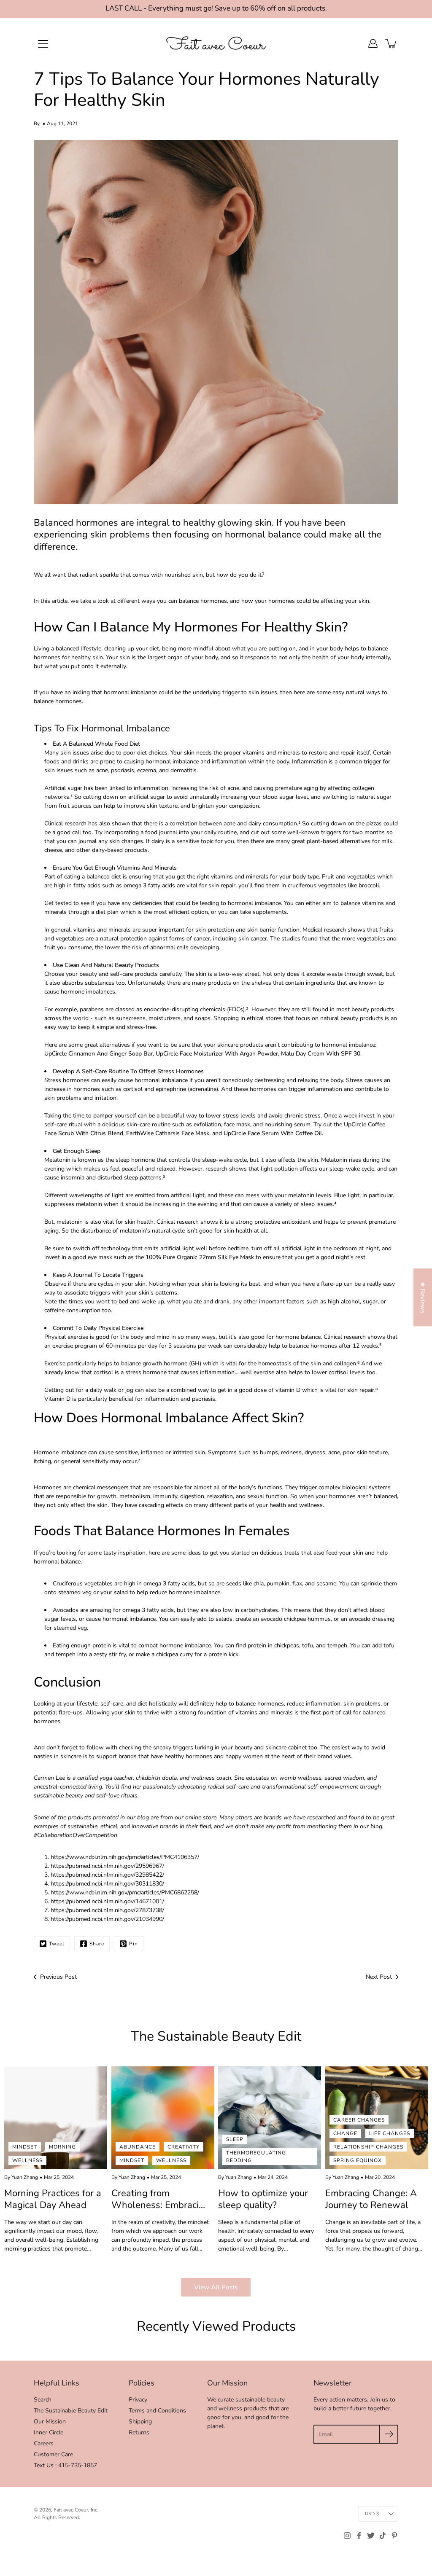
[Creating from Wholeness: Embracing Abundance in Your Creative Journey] (163, 2118)
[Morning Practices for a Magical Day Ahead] (56, 2118)
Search (43, 2400)
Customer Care (53, 2454)
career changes (359, 2120)
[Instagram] (347, 2536)
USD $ (372, 2514)
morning (62, 2147)
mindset (25, 2147)
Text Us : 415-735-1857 (65, 2465)
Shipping (140, 2422)
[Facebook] (359, 2536)
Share (97, 1944)
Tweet (57, 1944)
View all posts (216, 2287)
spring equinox (358, 2160)
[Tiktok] (383, 2536)
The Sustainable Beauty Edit (71, 2411)
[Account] (373, 43)
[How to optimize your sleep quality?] (270, 2118)
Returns (139, 2432)
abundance (138, 2147)
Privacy (138, 2400)
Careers (44, 2443)
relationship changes (368, 2147)
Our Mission (50, 2422)
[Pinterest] (394, 2536)
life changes (390, 2133)
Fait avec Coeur (71, 2510)
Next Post (379, 1977)
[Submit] (389, 2434)
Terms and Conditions (157, 2411)
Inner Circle (49, 2432)
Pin (134, 1944)
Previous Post (58, 1977)
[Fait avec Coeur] (216, 43)
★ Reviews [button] (423, 1297)
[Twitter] (371, 2536)
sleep (235, 2139)
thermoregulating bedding (256, 2157)
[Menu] (43, 44)
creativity (184, 2147)
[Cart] (391, 43)
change (345, 2133)
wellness (27, 2160)
